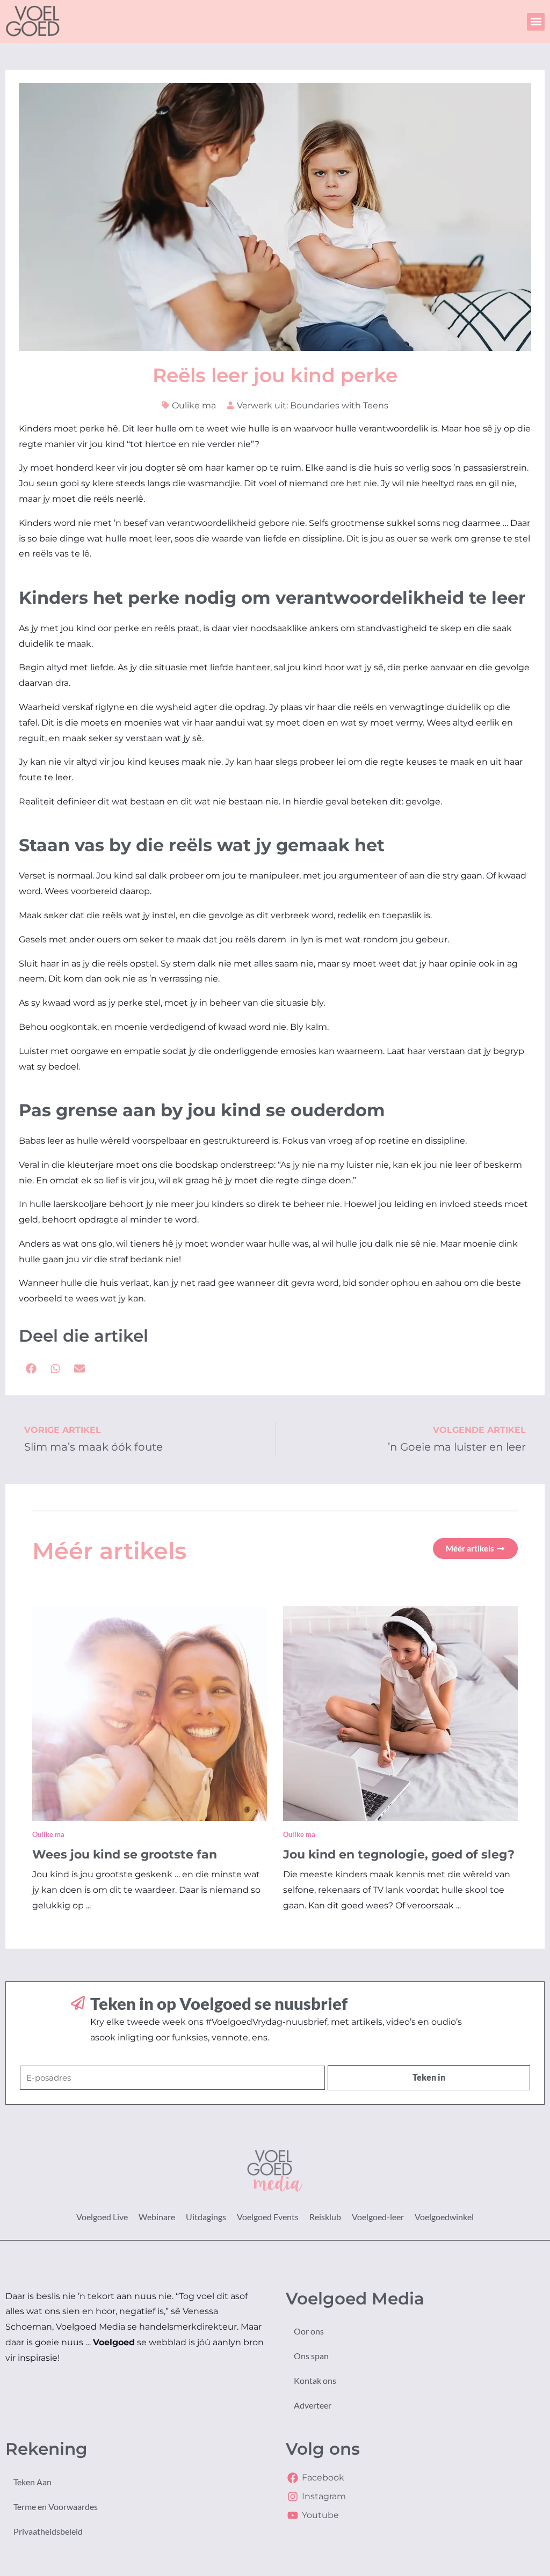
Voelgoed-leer (378, 2217)
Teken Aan (32, 2482)
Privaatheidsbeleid (48, 2531)
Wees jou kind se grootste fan (125, 1854)
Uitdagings (206, 2217)
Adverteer (313, 2405)
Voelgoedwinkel (444, 2217)
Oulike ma (194, 405)
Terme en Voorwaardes (56, 2507)
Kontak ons (315, 2380)
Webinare (157, 2217)
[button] (536, 22)
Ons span (311, 2356)
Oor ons (309, 2331)
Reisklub (325, 2217)
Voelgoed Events (268, 2217)
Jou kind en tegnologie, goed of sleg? (399, 1854)
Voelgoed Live (102, 2217)
